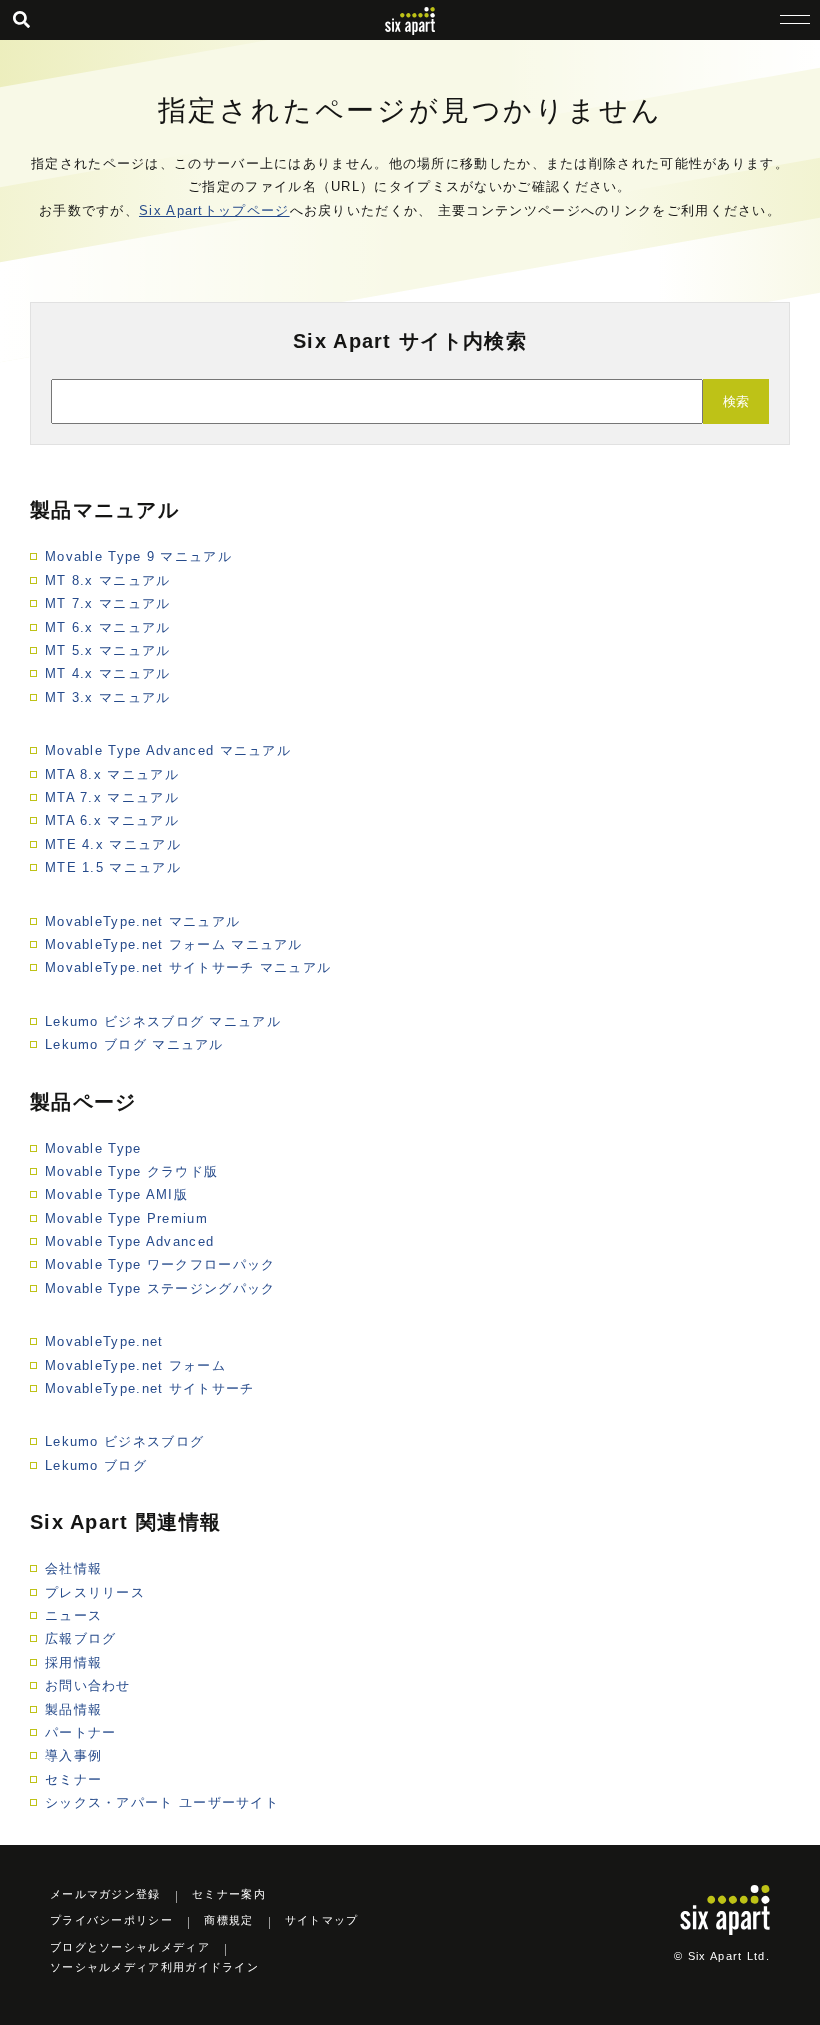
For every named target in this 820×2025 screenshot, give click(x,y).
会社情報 (73, 1568)
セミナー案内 (229, 1894)
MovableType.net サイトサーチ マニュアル (188, 967)
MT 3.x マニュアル (108, 697)
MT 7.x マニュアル (108, 603)
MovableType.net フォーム (135, 1365)
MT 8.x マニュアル (108, 580)
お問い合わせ (88, 1685)
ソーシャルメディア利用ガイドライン (154, 1967)
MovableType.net (104, 1341)
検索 (736, 401)
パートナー (81, 1732)
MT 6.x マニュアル (108, 627)
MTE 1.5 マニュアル (113, 867)
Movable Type (93, 1148)
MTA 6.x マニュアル (112, 820)
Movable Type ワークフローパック (160, 1264)
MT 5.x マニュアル (108, 650)
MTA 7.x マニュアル (112, 797)
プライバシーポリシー (111, 1920)
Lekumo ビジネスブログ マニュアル (163, 1021)
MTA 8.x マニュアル (112, 774)
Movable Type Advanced (129, 1241)
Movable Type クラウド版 (131, 1171)
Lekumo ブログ (96, 1465)
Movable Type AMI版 (116, 1194)
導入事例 (73, 1755)
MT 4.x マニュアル (108, 673)
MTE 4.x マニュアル (113, 844)
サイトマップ (322, 1920)
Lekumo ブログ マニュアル (134, 1044)
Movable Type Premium (126, 1218)
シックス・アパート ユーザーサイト (162, 1802)
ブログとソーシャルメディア (130, 1947)
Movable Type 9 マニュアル (138, 556)
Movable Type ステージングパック (160, 1288)
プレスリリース (95, 1592)
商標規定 (228, 1920)
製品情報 (73, 1709)
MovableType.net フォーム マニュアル (174, 944)
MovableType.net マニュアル (142, 921)
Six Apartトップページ (214, 210)
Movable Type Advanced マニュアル (168, 750)
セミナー (73, 1779)
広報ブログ (81, 1638)
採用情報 (73, 1662)
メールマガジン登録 (105, 1894)
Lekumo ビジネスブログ (124, 1441)
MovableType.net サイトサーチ (150, 1388)
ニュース (73, 1615)
